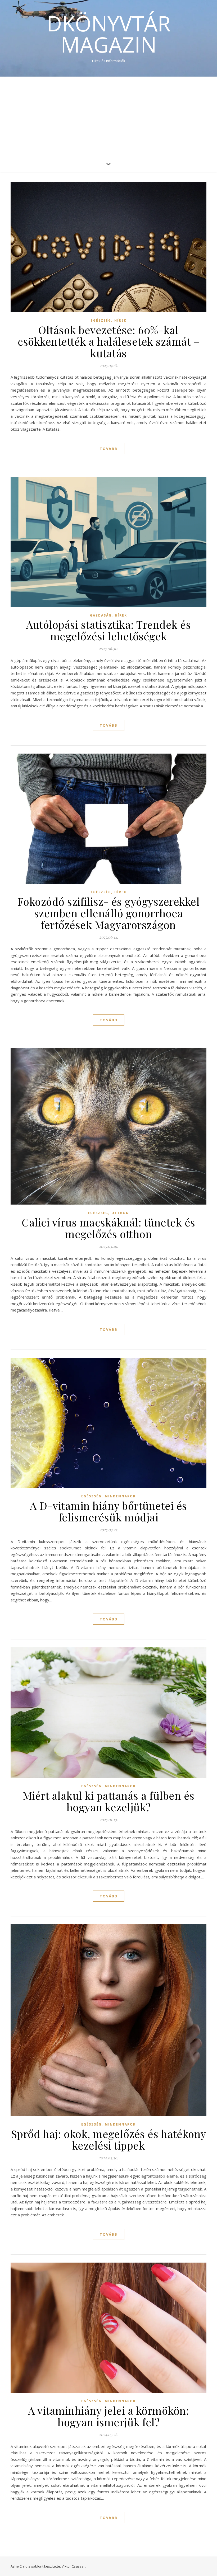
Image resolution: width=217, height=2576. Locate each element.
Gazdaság (101, 615)
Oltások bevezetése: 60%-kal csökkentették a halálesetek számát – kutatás (108, 341)
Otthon (120, 1213)
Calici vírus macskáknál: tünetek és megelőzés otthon (108, 1228)
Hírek (120, 320)
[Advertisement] (108, 116)
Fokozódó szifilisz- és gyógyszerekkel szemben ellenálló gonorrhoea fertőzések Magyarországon (109, 913)
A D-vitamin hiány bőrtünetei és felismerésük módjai (108, 1511)
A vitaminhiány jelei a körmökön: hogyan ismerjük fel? (108, 2416)
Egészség (101, 320)
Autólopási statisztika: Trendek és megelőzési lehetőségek (108, 630)
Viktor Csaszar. (74, 2566)
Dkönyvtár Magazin (108, 34)
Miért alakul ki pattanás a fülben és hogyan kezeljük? (109, 1801)
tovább (109, 449)
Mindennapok (120, 1496)
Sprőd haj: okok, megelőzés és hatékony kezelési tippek (109, 2139)
